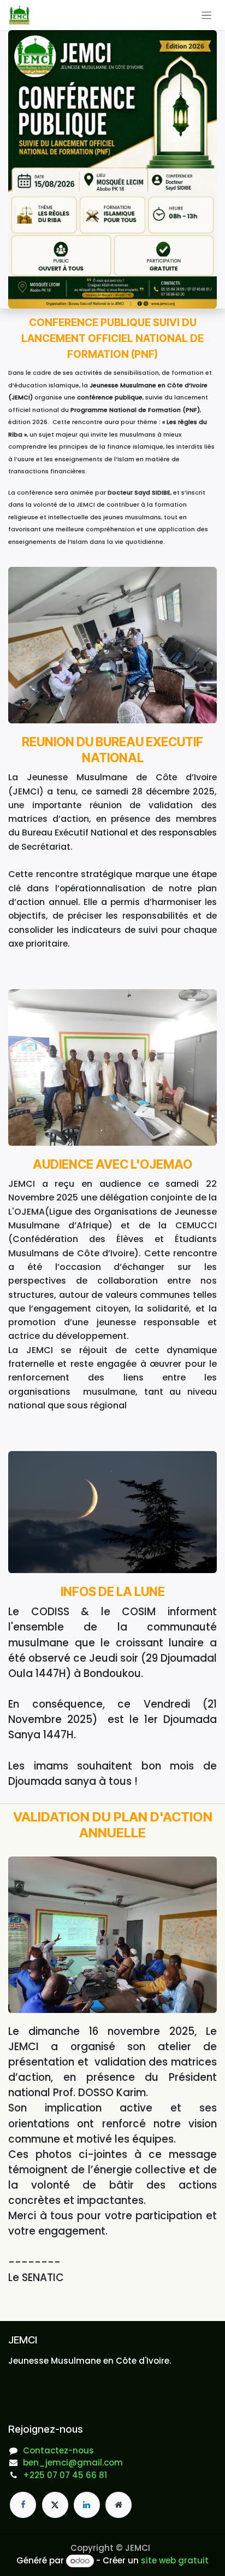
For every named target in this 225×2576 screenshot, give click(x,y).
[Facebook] (23, 2505)
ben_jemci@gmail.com (73, 2462)
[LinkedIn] (87, 2505)
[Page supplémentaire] (119, 2505)
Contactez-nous (58, 2450)
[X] (55, 2505)
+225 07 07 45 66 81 (65, 2475)
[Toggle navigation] (207, 15)
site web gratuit (175, 2560)
